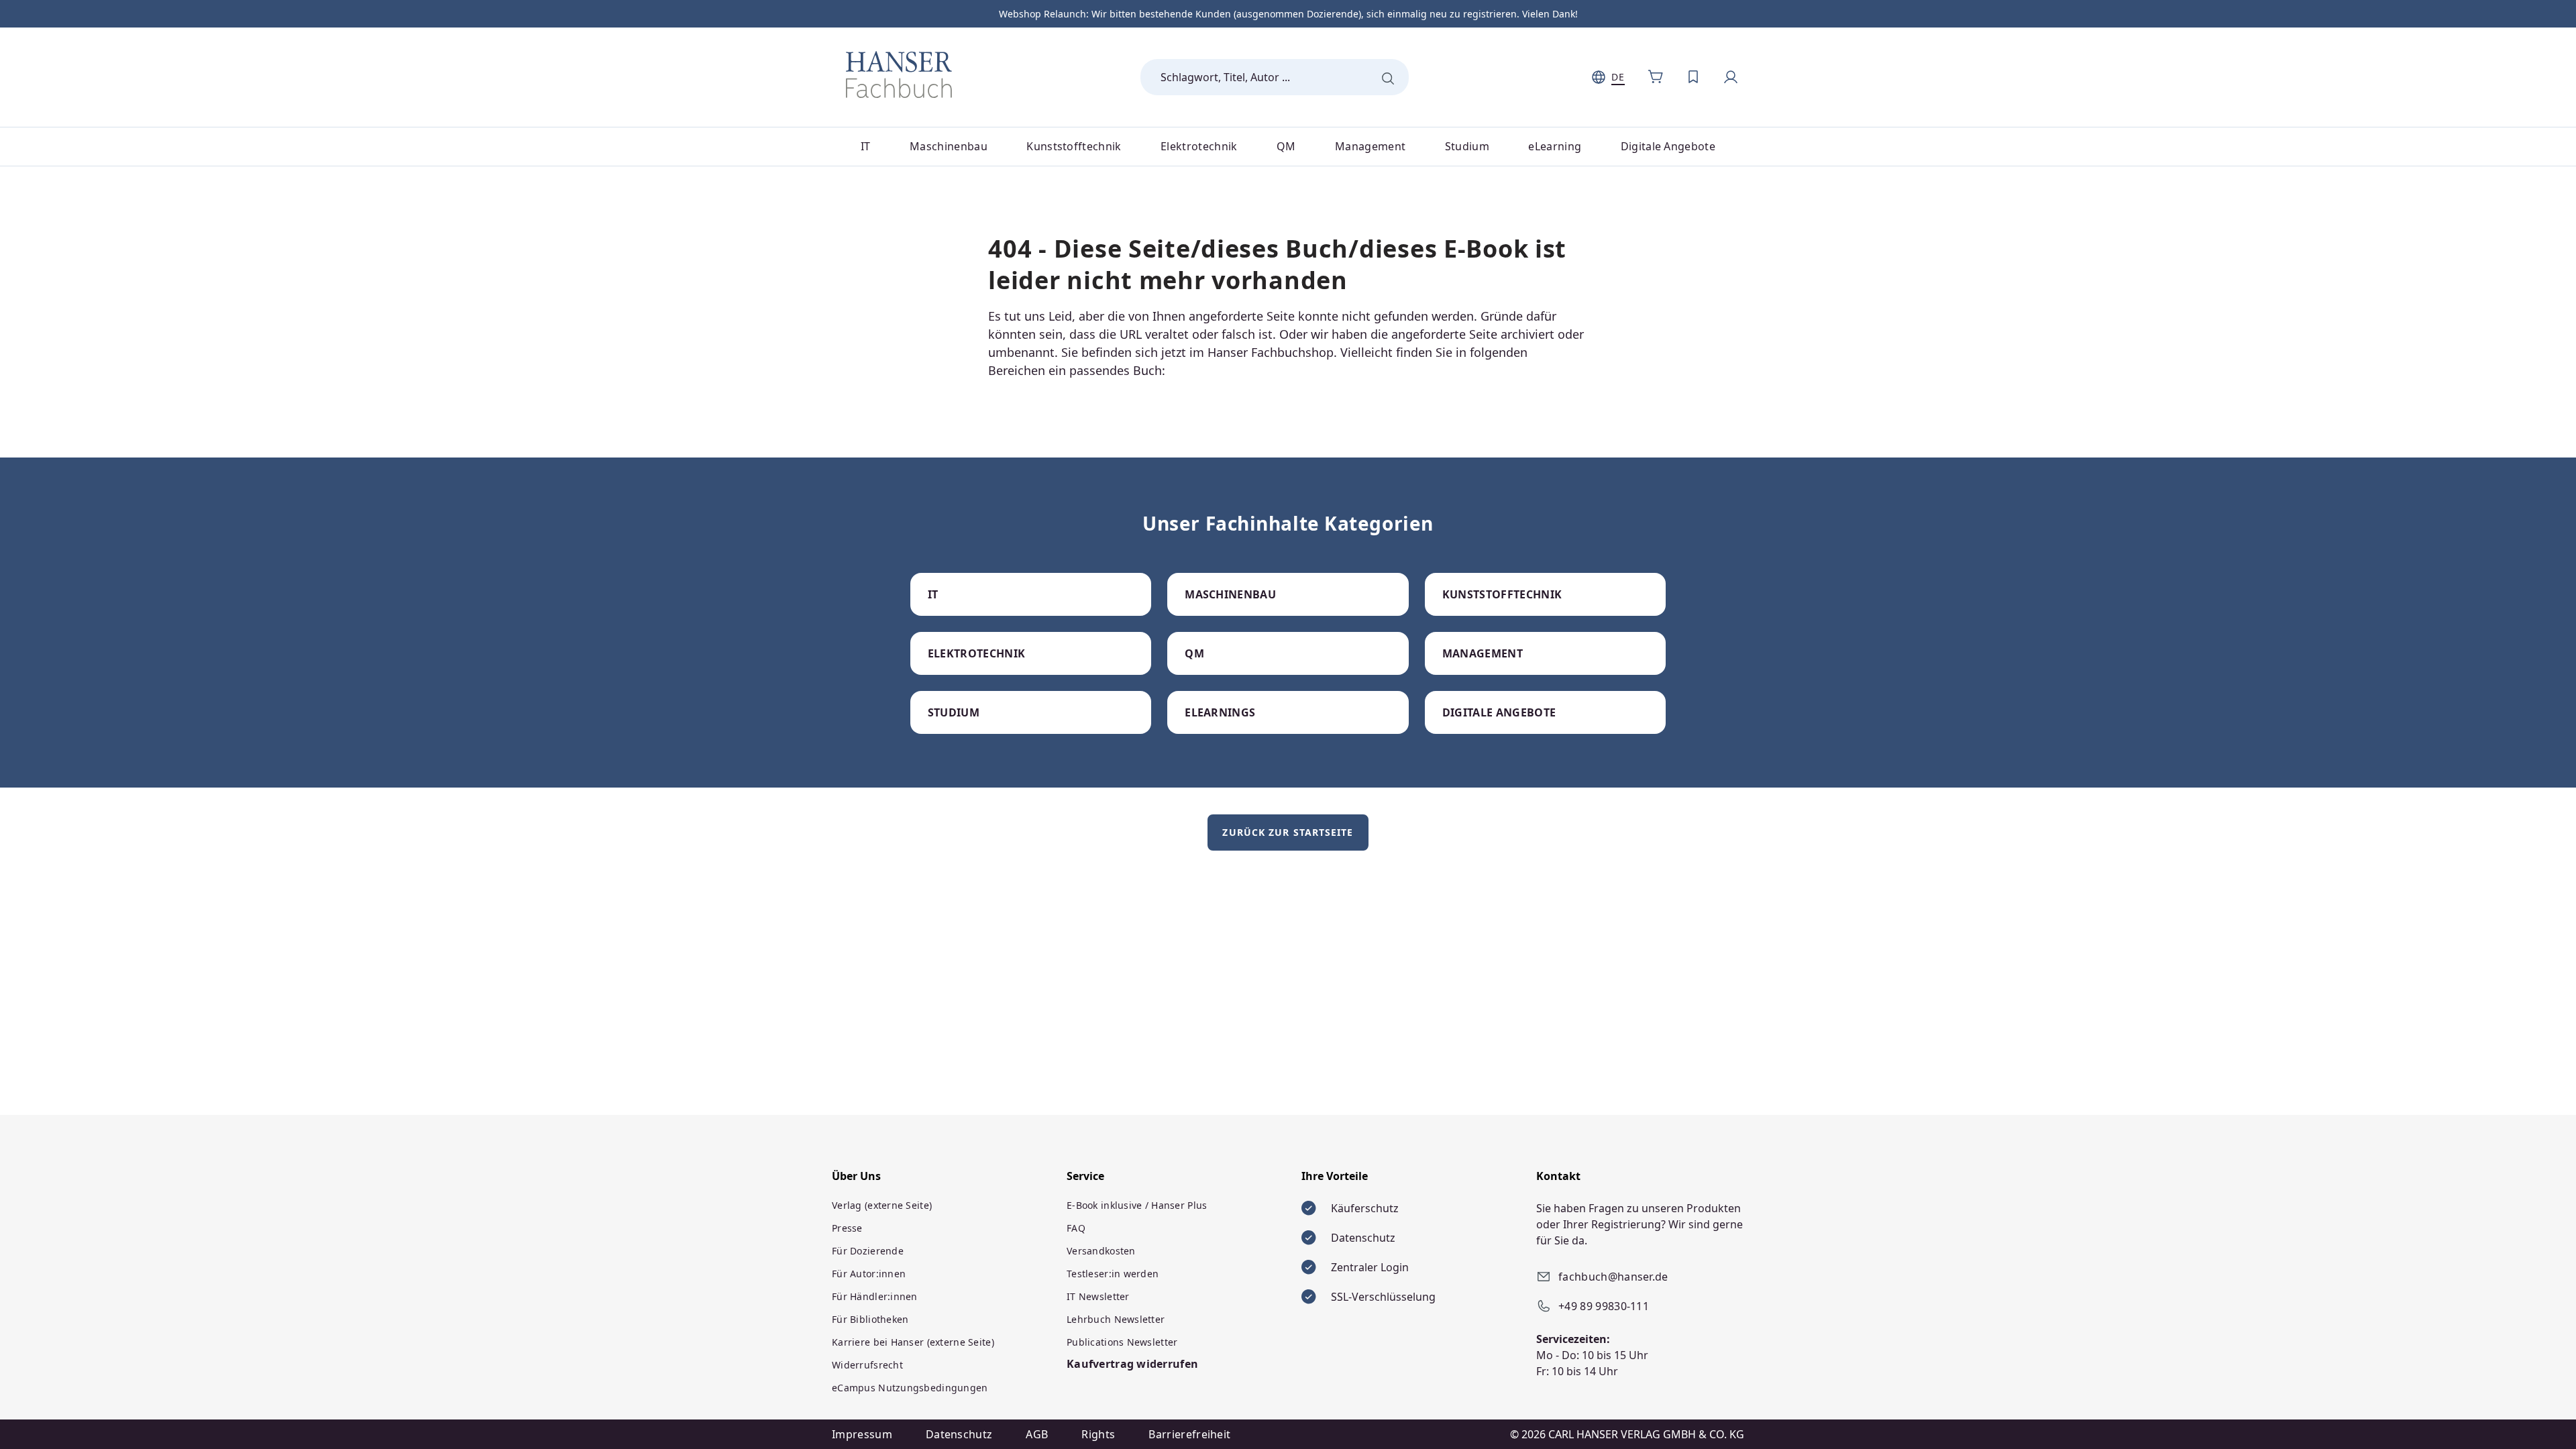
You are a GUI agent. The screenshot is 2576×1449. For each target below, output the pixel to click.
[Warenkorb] (1656, 77)
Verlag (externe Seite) (882, 1205)
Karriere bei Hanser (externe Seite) (913, 1342)
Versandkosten (1101, 1251)
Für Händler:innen (875, 1296)
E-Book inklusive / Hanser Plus (1137, 1205)
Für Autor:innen (869, 1274)
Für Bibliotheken (870, 1319)
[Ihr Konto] (1731, 77)
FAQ (1076, 1228)
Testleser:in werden (1113, 1274)
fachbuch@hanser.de (1613, 1277)
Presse (847, 1228)
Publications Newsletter (1122, 1342)
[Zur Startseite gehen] (899, 74)
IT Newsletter (1098, 1296)
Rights (1098, 1434)
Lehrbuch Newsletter (1116, 1319)
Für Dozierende (868, 1251)
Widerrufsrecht (867, 1365)
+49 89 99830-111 (1604, 1306)
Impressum (862, 1434)
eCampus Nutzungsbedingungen (910, 1388)
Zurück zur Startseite (1288, 832)
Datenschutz (959, 1434)
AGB (1037, 1434)
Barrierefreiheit (1189, 1434)
